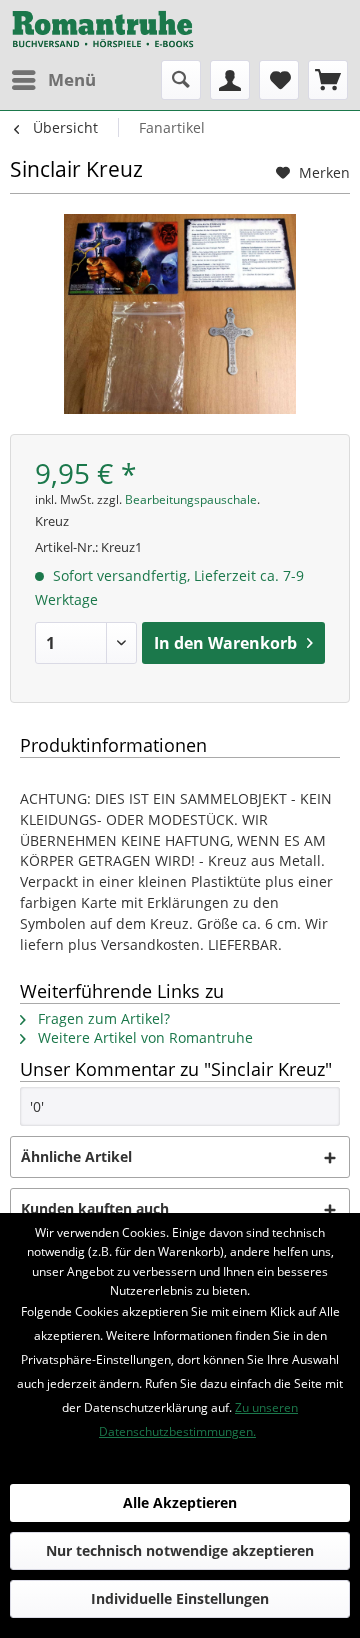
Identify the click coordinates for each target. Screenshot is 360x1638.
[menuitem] (53, 80)
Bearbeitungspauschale (191, 499)
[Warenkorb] (328, 80)
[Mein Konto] (230, 80)
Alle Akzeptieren (180, 1502)
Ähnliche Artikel (76, 1156)
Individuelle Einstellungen (180, 1598)
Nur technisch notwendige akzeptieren (180, 1550)
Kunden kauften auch (95, 1208)
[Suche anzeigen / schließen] (181, 80)
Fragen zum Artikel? (102, 1018)
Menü (72, 79)
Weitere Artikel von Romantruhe (143, 1037)
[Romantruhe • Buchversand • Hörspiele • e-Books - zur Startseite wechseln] (103, 30)
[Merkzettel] (279, 80)
